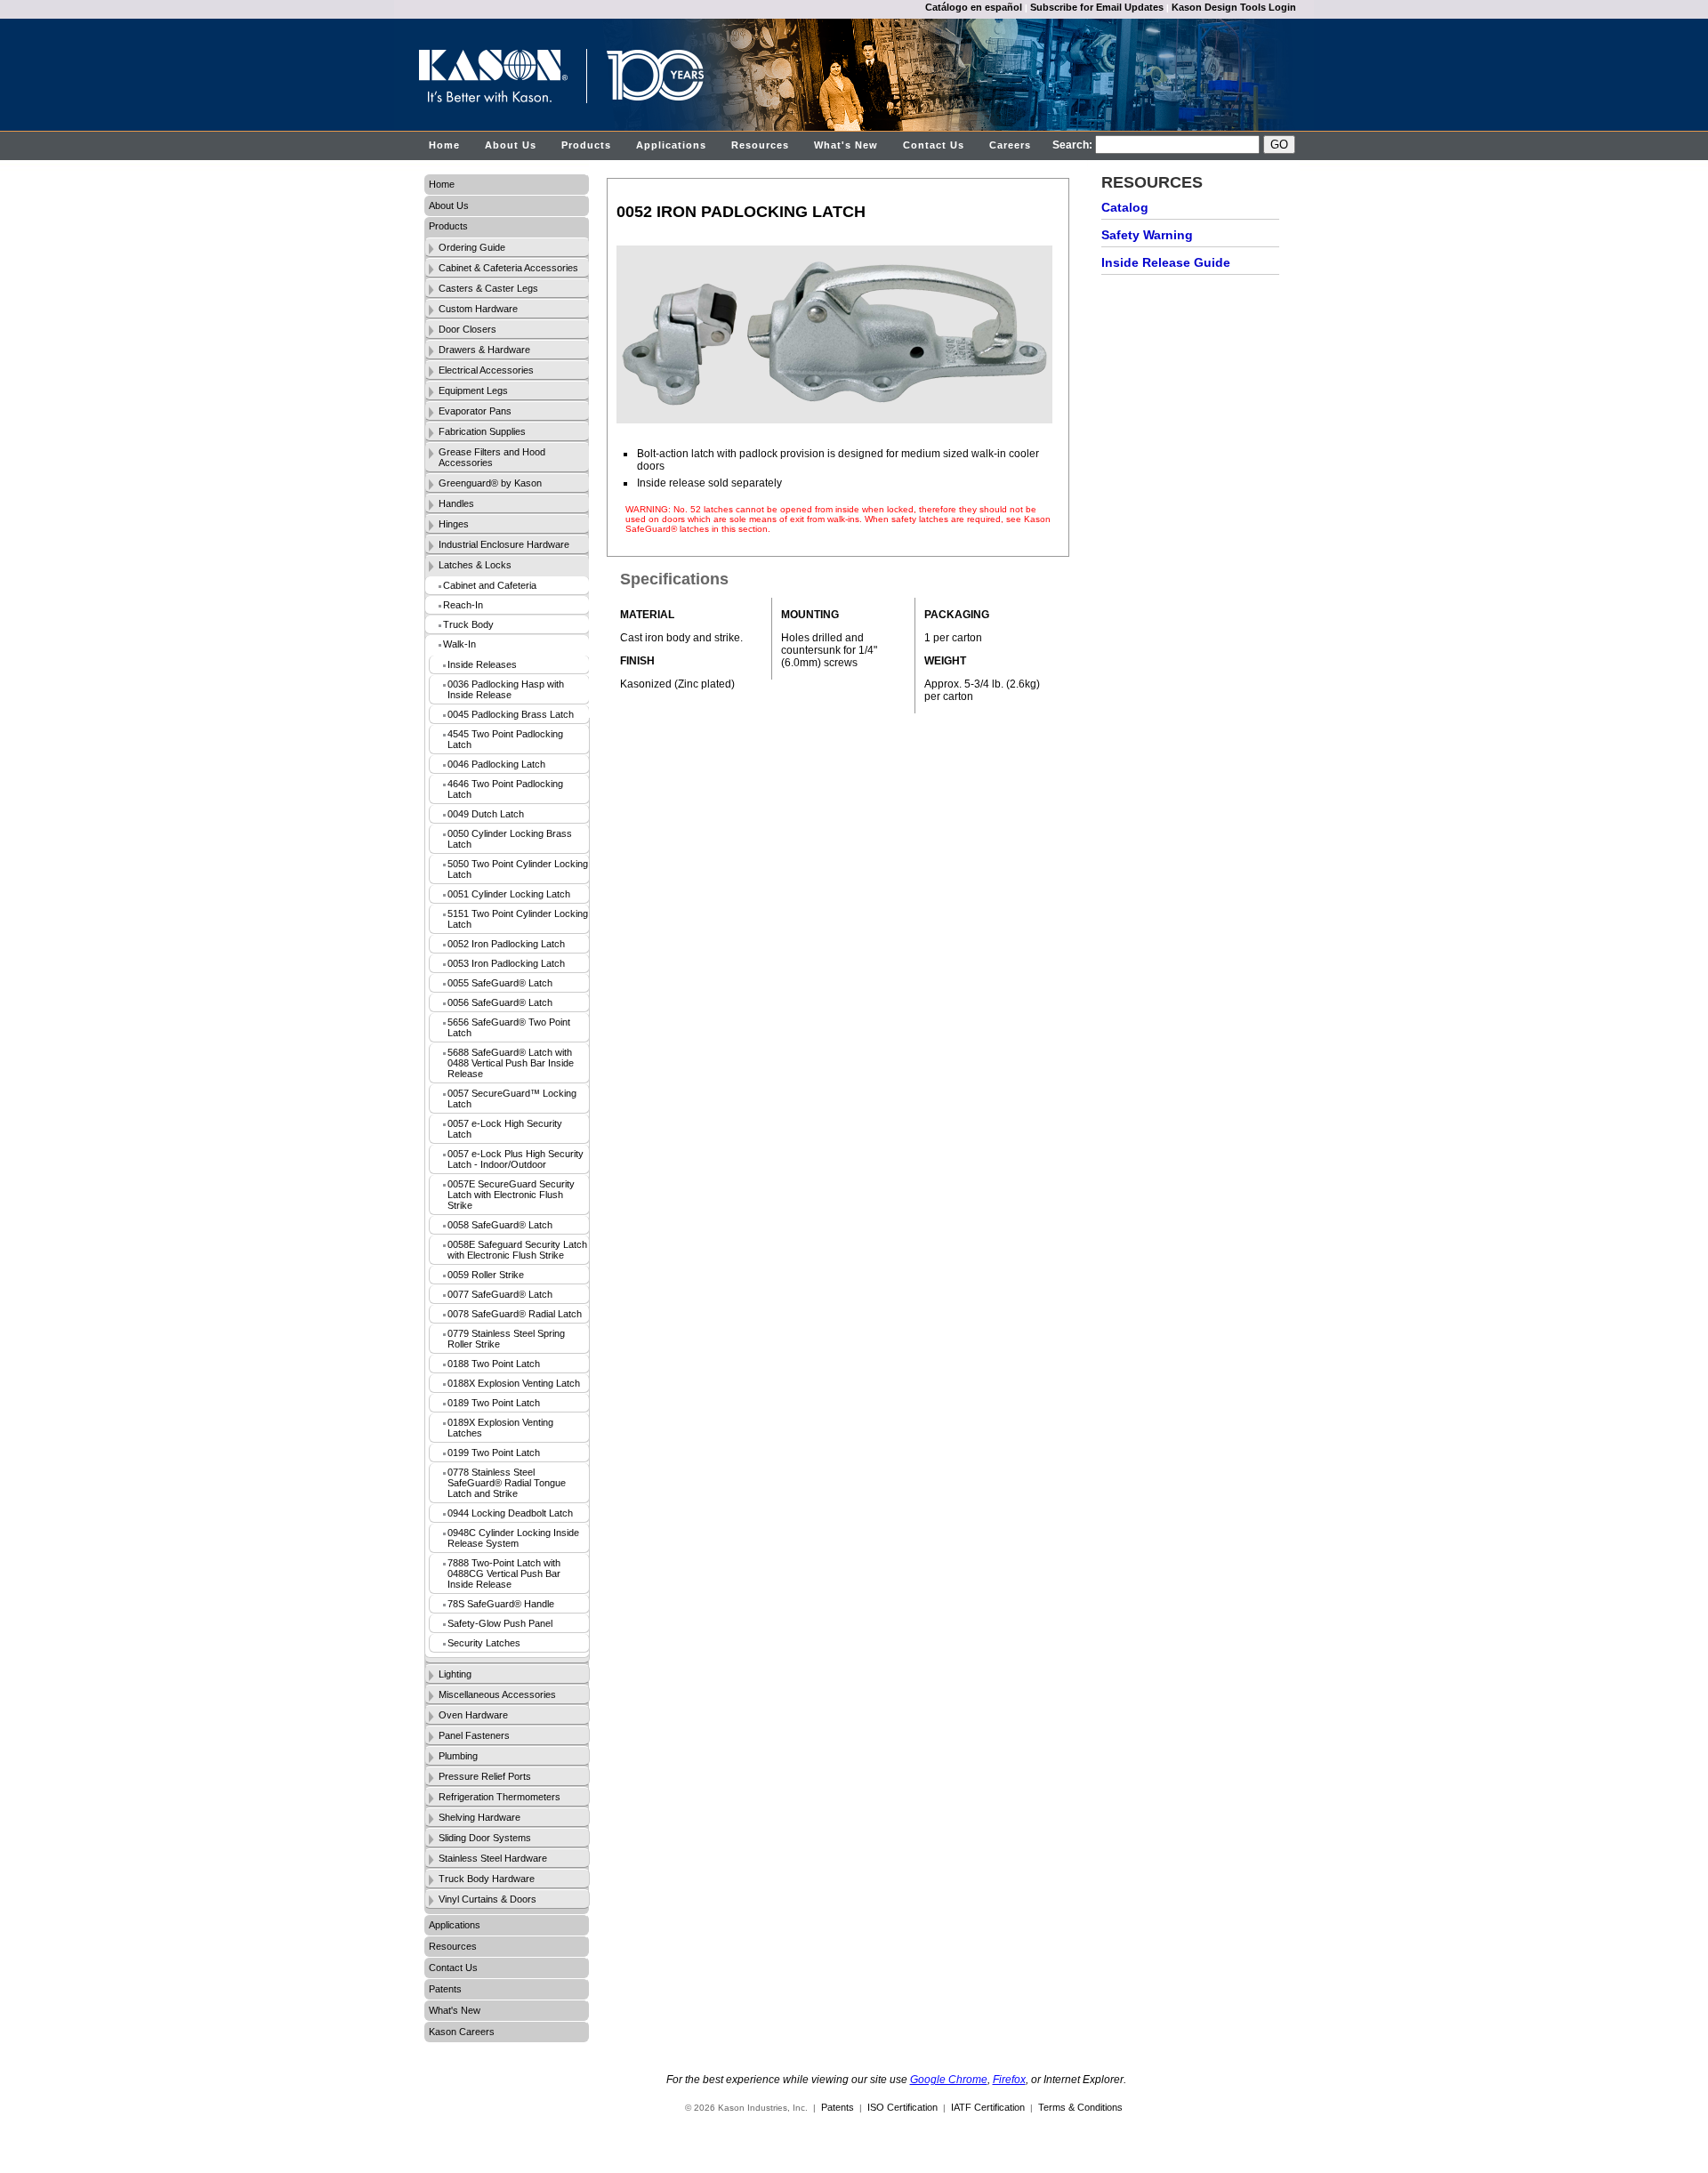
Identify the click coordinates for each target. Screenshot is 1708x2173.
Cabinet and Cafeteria (490, 585)
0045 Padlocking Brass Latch (511, 714)
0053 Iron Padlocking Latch (506, 963)
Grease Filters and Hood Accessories (492, 457)
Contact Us (934, 145)
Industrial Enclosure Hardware (504, 544)
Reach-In (463, 605)
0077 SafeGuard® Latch (500, 1294)
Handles (456, 503)
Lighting (455, 1674)
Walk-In (459, 644)
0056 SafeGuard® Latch (500, 1002)
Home (444, 145)
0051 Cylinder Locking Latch (509, 894)
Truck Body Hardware (487, 1879)
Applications (671, 145)
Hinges (454, 524)
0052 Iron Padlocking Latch (506, 944)
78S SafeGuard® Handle (501, 1604)
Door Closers (467, 329)
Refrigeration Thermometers (500, 1797)
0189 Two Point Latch (494, 1403)
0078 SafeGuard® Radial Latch (515, 1314)
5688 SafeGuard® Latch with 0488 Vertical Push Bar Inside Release (511, 1063)
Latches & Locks (475, 565)
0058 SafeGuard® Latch (500, 1225)
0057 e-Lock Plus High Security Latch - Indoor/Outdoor (516, 1159)
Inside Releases (482, 664)
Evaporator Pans (475, 411)
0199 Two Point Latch (494, 1453)
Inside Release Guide (1166, 262)
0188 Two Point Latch (494, 1364)
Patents (445, 1989)
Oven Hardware (473, 1715)
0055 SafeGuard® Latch (500, 983)
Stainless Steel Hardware (493, 1858)
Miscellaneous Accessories (497, 1694)
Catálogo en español (974, 7)
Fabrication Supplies (482, 431)
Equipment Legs (473, 390)
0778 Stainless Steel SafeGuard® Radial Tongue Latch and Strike (507, 1483)
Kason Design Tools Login (1234, 7)
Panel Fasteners (474, 1735)
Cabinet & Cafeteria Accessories (508, 268)
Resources (760, 145)
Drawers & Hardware (484, 350)
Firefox (1009, 2080)
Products (586, 145)
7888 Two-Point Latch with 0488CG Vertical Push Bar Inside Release (504, 1573)
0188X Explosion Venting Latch (514, 1383)
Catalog (1125, 207)
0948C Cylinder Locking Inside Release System (513, 1538)
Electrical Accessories (486, 370)
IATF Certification (988, 2107)
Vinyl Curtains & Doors (487, 1899)
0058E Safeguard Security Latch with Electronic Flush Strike (517, 1250)
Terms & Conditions (1080, 2107)
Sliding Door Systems (485, 1838)
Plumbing (458, 1756)
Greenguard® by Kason (490, 483)
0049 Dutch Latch (486, 814)
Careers (1010, 145)
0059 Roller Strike (486, 1275)
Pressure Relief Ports (485, 1776)
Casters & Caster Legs (488, 288)
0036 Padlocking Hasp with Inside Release (506, 689)
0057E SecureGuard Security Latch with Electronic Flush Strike (511, 1195)
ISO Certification (902, 2107)
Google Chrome (949, 2080)
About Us (511, 145)
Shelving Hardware (479, 1817)
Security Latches (484, 1643)
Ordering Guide (472, 247)
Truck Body (468, 624)
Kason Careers (462, 2032)
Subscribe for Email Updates (1097, 7)
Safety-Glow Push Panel (500, 1623)
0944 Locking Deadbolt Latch (510, 1513)
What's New (846, 145)
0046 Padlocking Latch (496, 764)
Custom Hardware (478, 309)
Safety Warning (1147, 235)
